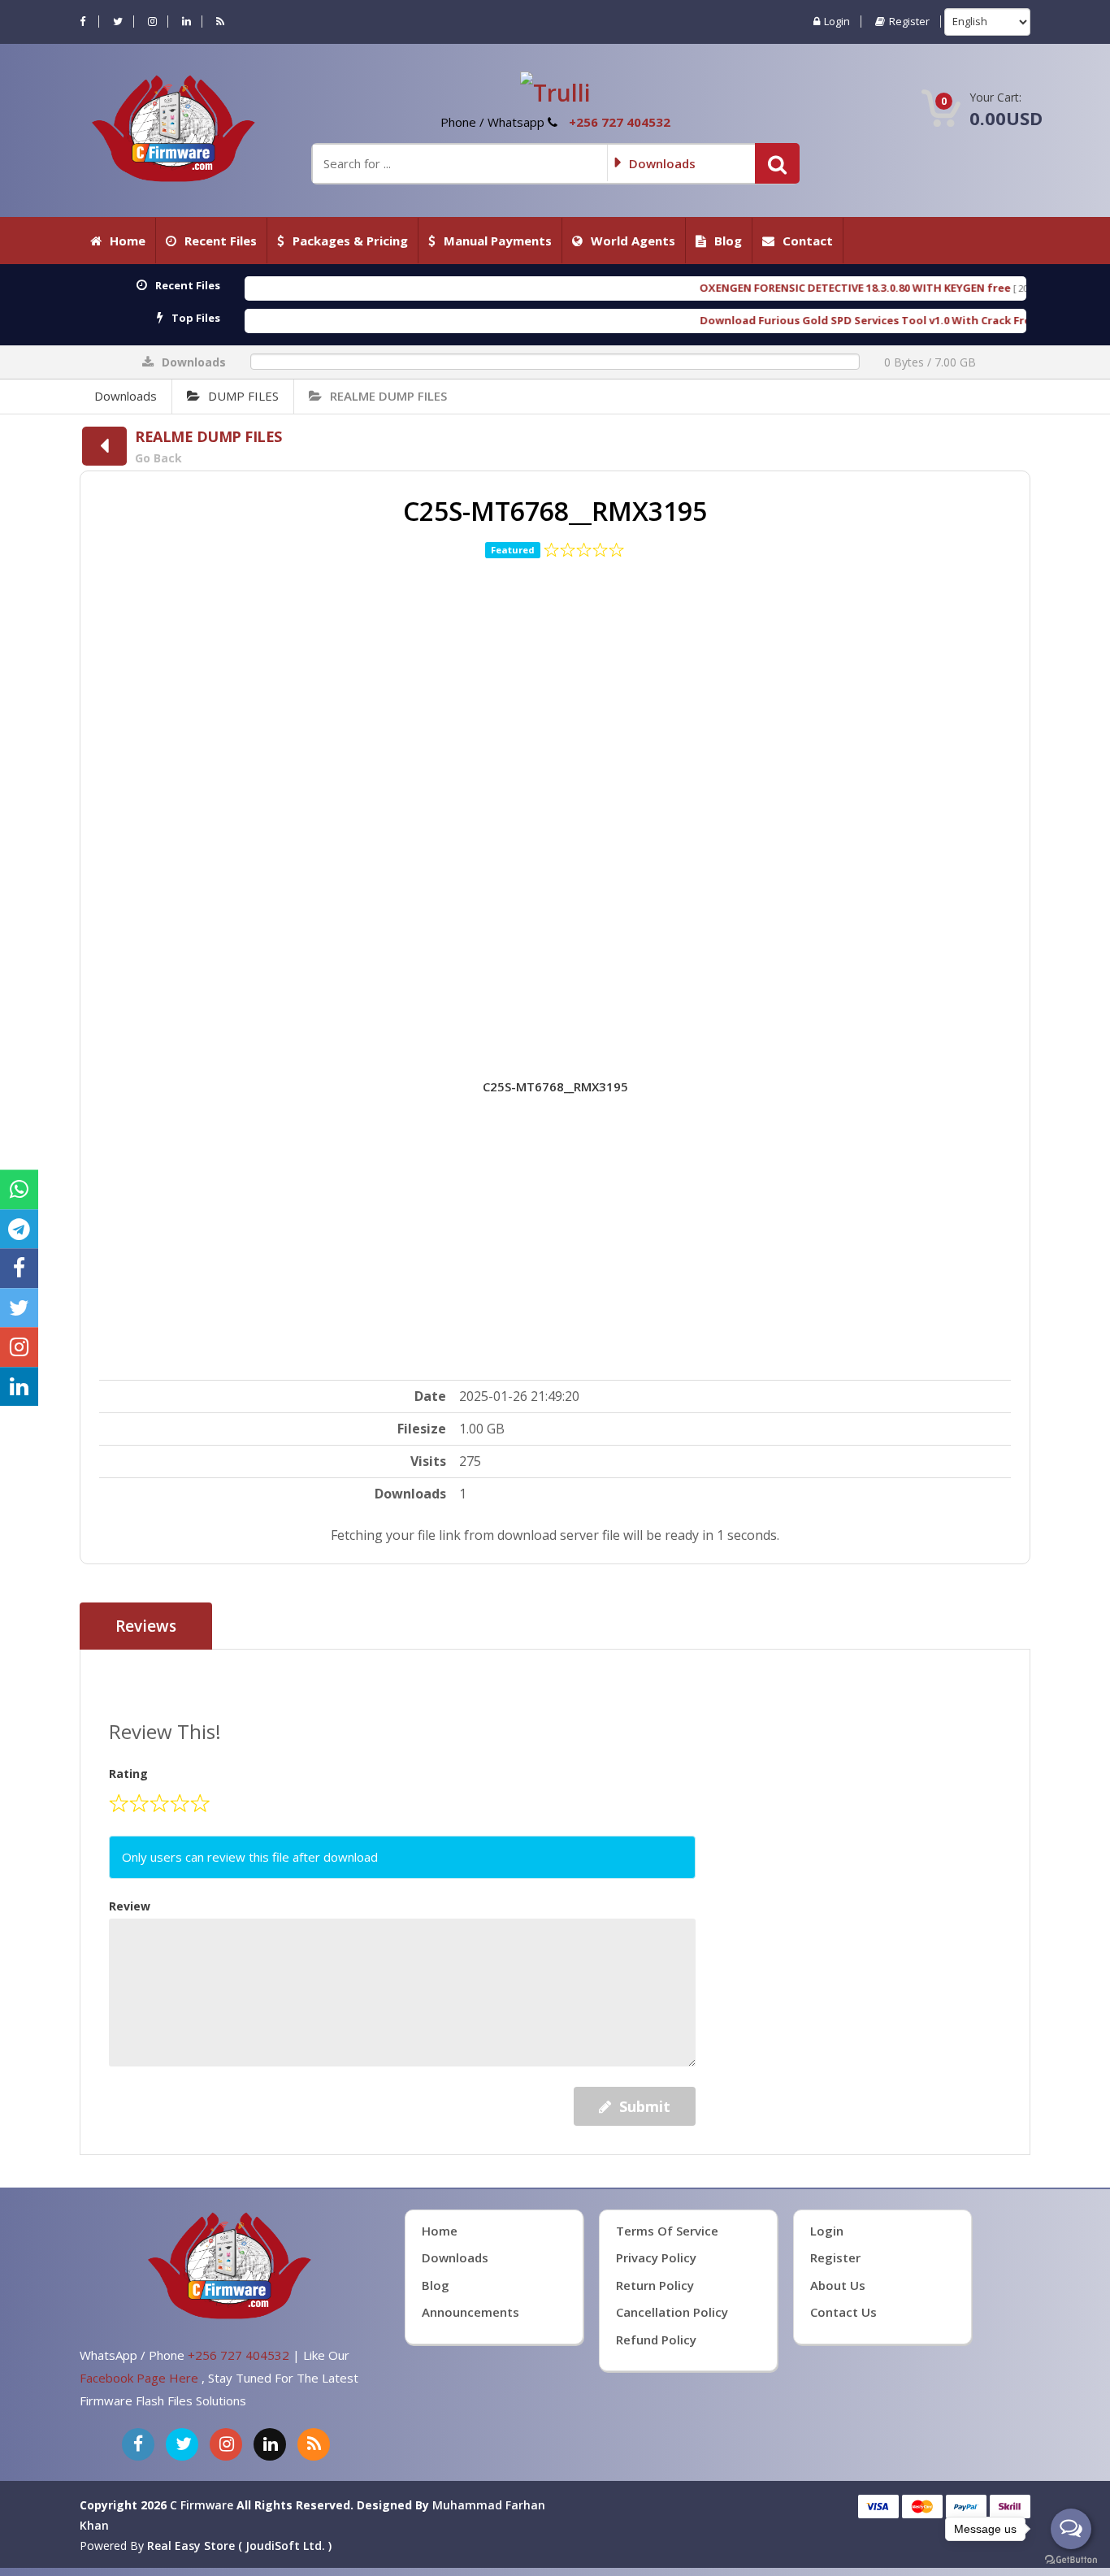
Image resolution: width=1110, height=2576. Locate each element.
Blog (728, 241)
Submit (645, 2106)
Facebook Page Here (141, 2378)
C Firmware (202, 2505)
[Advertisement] (555, 794)
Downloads (126, 396)
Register (909, 22)
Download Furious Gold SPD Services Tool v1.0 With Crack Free (728, 320)
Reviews (146, 1626)
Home (128, 241)
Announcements (470, 2312)
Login (837, 22)
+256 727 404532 (620, 122)
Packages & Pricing (350, 241)
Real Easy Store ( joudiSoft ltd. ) (239, 2546)
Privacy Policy (656, 2257)
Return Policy (655, 2285)
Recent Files (221, 241)
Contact (808, 241)
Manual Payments (498, 241)
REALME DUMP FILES (388, 396)
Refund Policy (656, 2340)
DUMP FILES (243, 396)
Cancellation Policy (672, 2312)
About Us (838, 2285)
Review (130, 1906)
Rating (128, 1774)
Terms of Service (667, 2231)
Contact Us (843, 2312)
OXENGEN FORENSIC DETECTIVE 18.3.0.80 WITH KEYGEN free (715, 288)
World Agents (633, 241)
